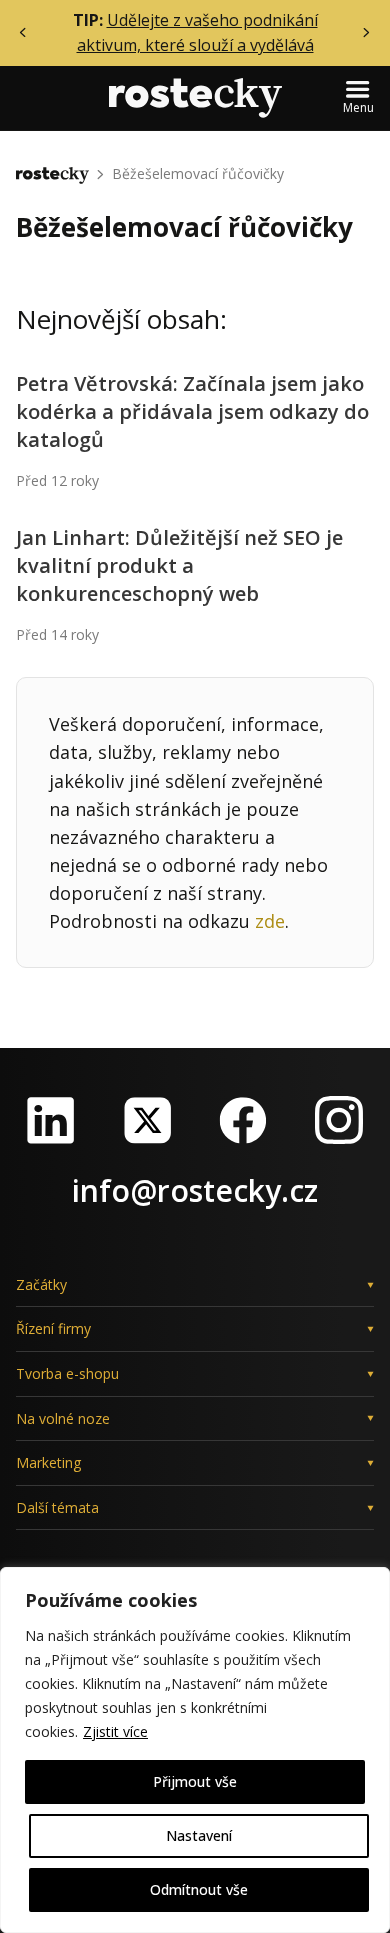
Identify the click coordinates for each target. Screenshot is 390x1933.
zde (270, 921)
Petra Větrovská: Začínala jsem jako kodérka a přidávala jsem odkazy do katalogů (192, 411)
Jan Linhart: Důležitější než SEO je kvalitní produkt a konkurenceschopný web (179, 565)
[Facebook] (243, 1120)
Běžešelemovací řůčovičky (198, 173)
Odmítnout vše (199, 1889)
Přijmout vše (195, 1781)
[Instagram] (339, 1120)
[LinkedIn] (51, 1120)
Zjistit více (115, 1731)
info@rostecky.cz (195, 1190)
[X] (147, 1120)
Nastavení (199, 1835)
